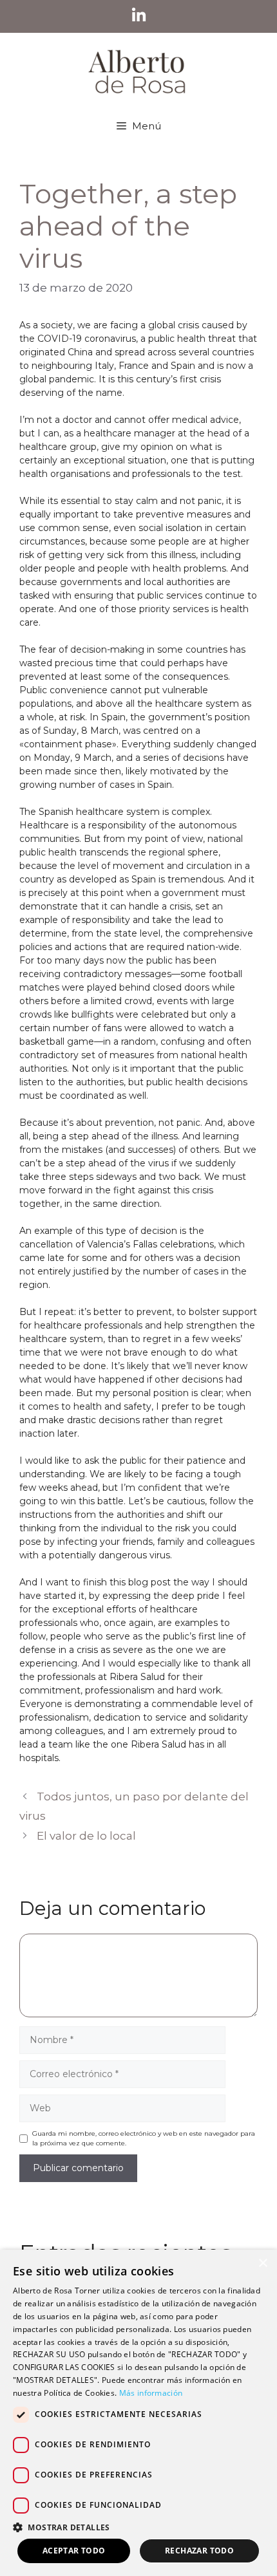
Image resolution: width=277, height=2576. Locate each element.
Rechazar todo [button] (199, 2551)
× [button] (263, 2263)
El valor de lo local (86, 1836)
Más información (151, 2393)
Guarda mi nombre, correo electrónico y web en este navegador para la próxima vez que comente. (144, 2138)
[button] (138, 2527)
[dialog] (138, 2413)
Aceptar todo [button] (74, 2551)
